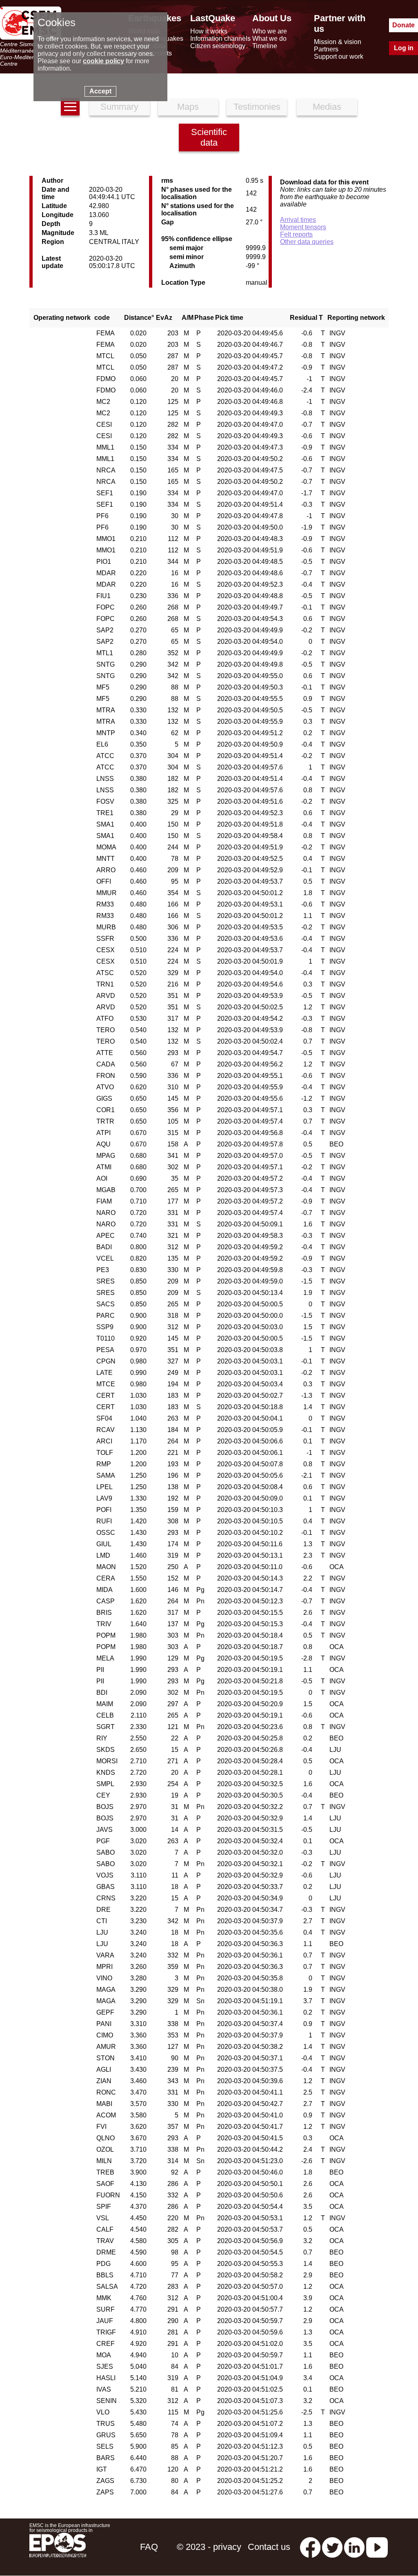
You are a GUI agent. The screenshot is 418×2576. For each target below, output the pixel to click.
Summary (119, 107)
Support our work (339, 57)
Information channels (220, 39)
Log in (404, 48)
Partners (326, 49)
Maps (188, 107)
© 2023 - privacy (209, 2547)
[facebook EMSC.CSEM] (310, 2547)
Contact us (269, 2547)
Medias (327, 107)
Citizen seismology (218, 46)
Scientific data (209, 137)
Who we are (270, 31)
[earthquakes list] (70, 107)
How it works (209, 31)
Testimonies (257, 107)
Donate (404, 25)
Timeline (265, 46)
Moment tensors (303, 227)
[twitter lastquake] (332, 2547)
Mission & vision (338, 42)
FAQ (149, 2547)
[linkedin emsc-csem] (354, 2547)
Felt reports (296, 234)
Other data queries (307, 242)
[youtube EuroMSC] (377, 2547)
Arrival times (298, 220)
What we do (269, 39)
